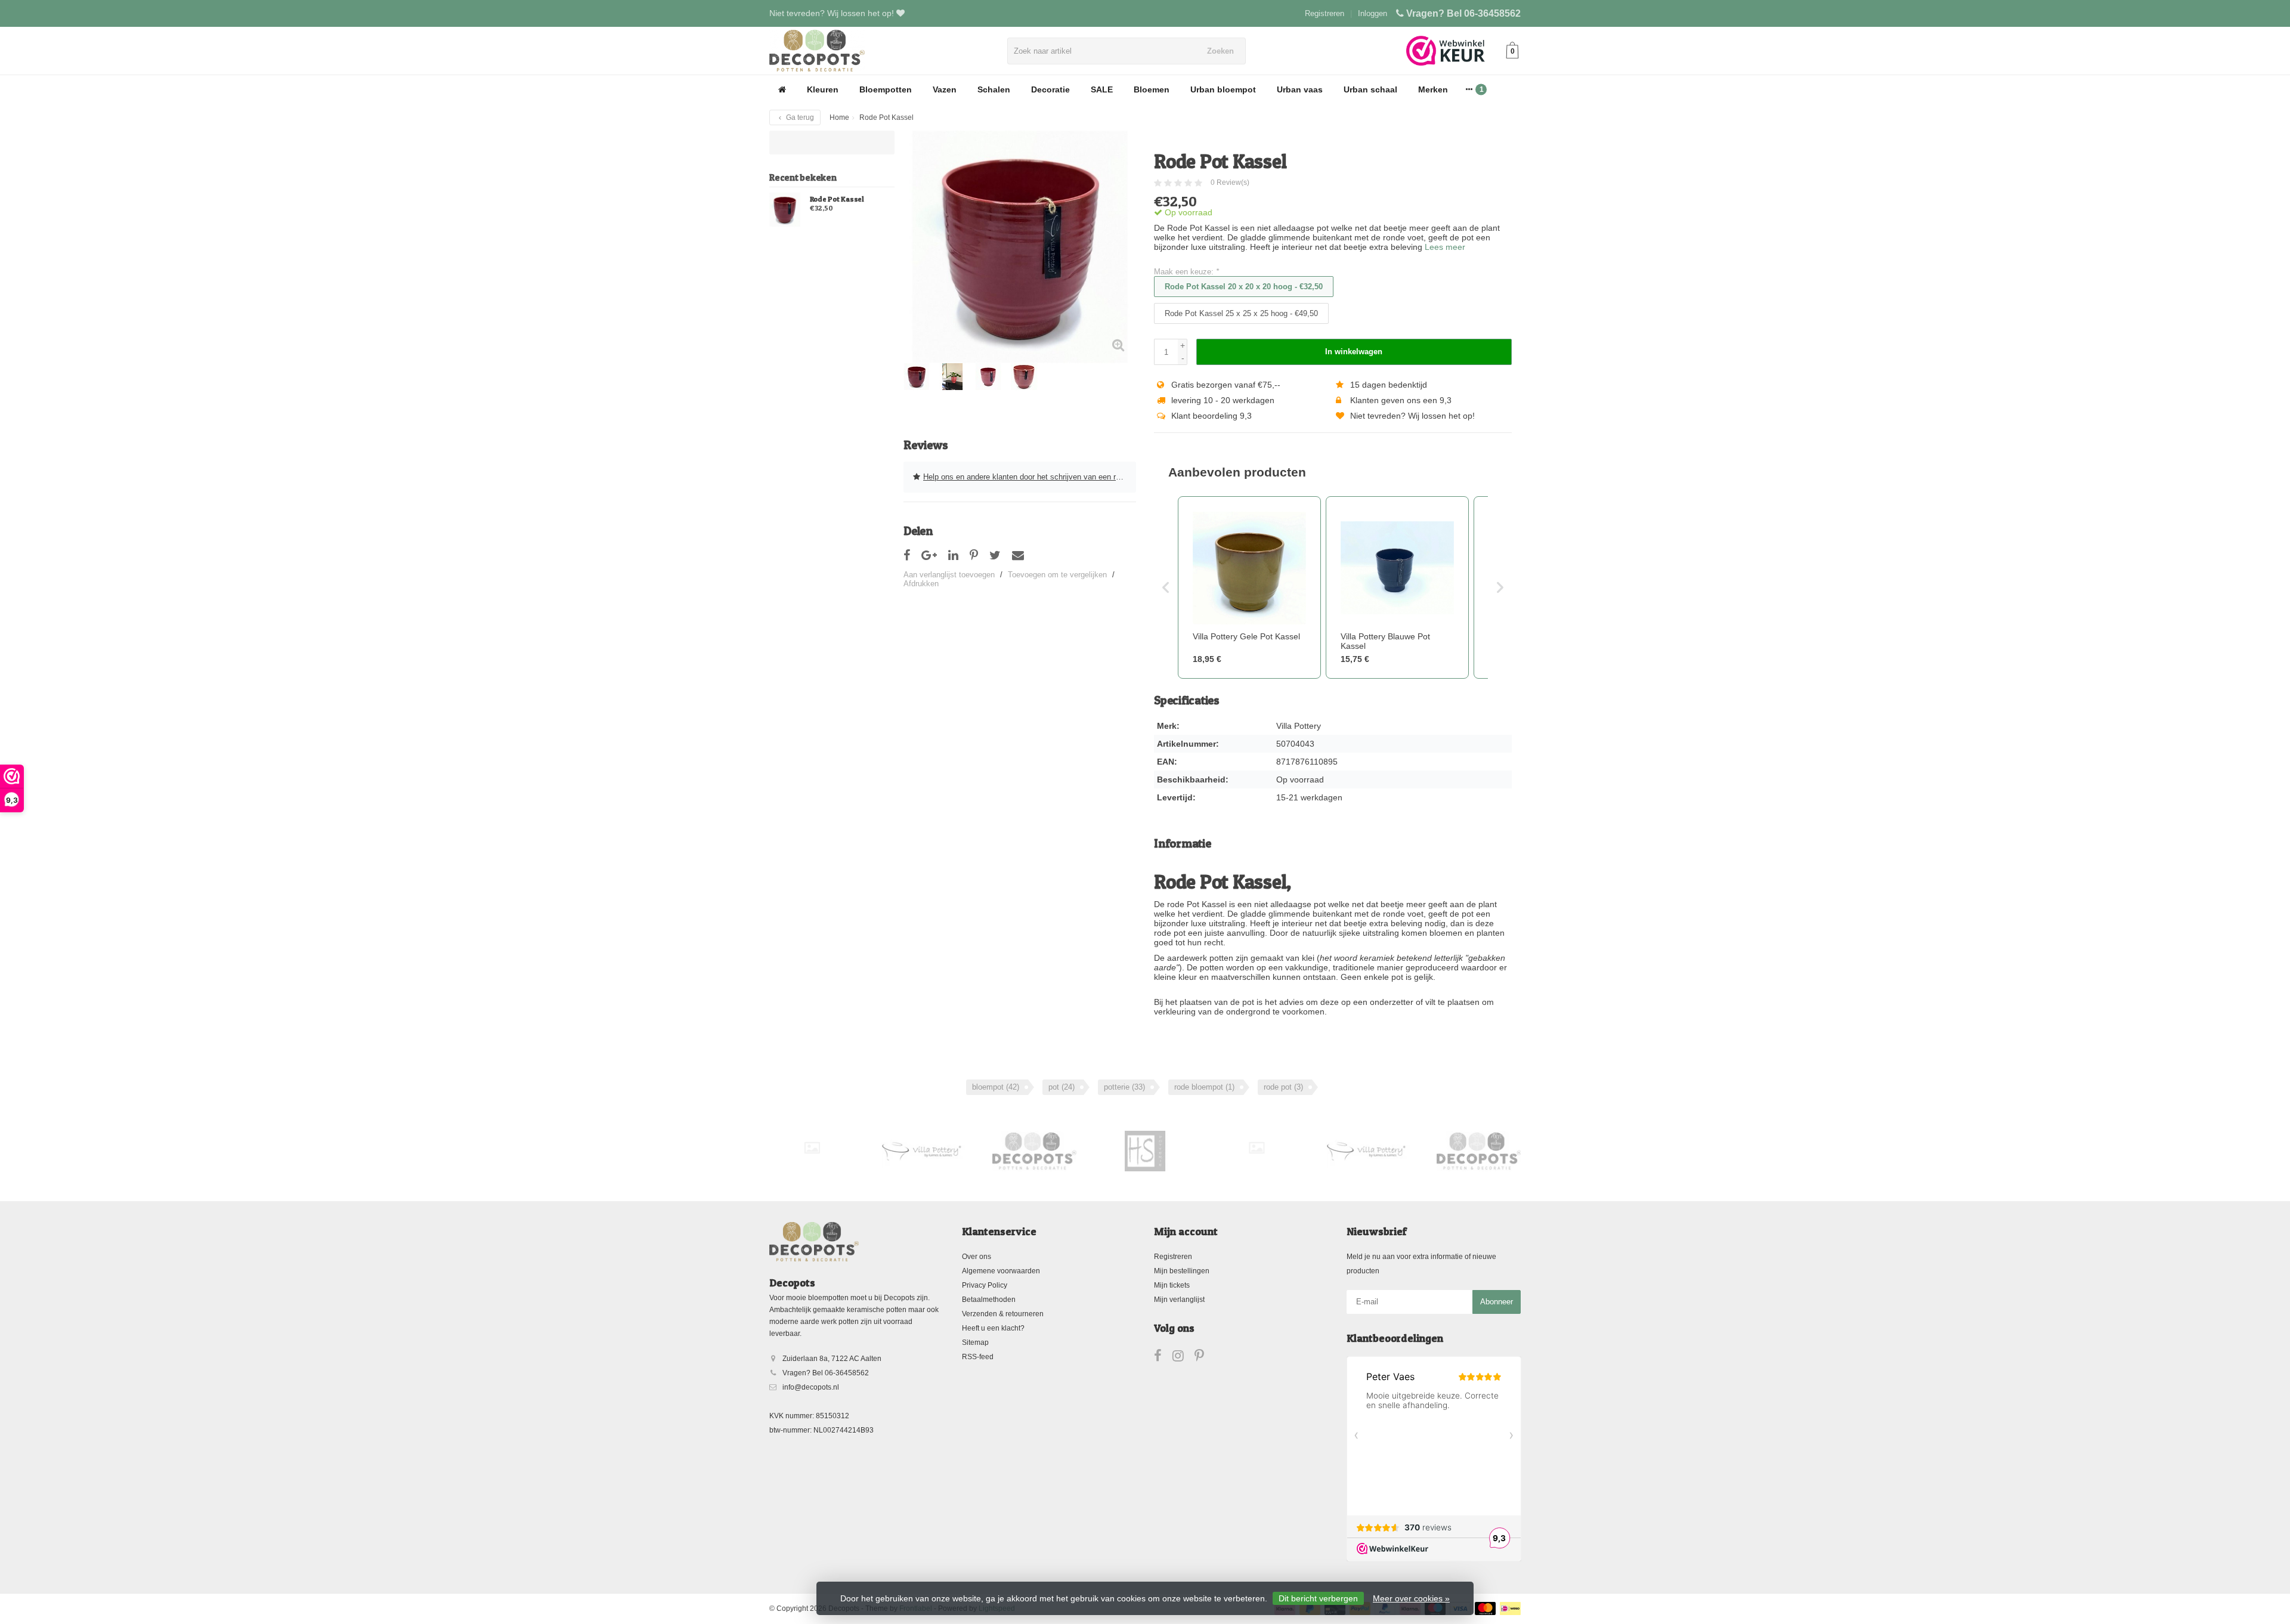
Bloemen (1152, 89)
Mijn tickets (1172, 1285)
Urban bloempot (1223, 89)
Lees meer (1445, 247)
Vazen (945, 89)
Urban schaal (1370, 89)
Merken (1433, 89)
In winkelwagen (1354, 352)
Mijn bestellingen (1182, 1271)
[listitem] (1249, 587)
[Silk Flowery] (812, 1148)
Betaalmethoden (989, 1300)
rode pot (1283, 1087)
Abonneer (1497, 1302)
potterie (1124, 1087)
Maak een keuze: (1186, 272)
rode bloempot (1204, 1087)
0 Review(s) (1230, 182)
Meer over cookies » (1411, 1598)
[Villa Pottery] (923, 1151)
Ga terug (799, 117)
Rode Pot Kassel (837, 199)
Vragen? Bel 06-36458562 (1463, 13)
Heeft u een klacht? (993, 1328)
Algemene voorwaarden (1001, 1271)
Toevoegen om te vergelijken (1057, 575)
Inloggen (1373, 13)
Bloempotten (886, 89)
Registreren (1325, 13)
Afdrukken (921, 584)
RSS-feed (978, 1357)
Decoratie (1050, 89)
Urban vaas (1300, 89)
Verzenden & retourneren (1003, 1314)
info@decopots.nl (811, 1387)
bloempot (996, 1087)
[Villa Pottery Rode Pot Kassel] (785, 209)
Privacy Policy (985, 1285)
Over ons (977, 1257)
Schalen (994, 89)
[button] (1166, 587)
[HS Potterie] (1145, 1151)
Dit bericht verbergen (1318, 1598)
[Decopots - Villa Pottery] (1034, 1151)
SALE (1102, 89)
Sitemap (975, 1342)
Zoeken (1220, 51)
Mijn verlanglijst (1179, 1300)
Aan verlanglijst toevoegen (949, 575)
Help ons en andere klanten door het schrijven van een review (1029, 477)
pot (1062, 1087)
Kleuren (823, 89)
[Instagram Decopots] (1183, 1358)
